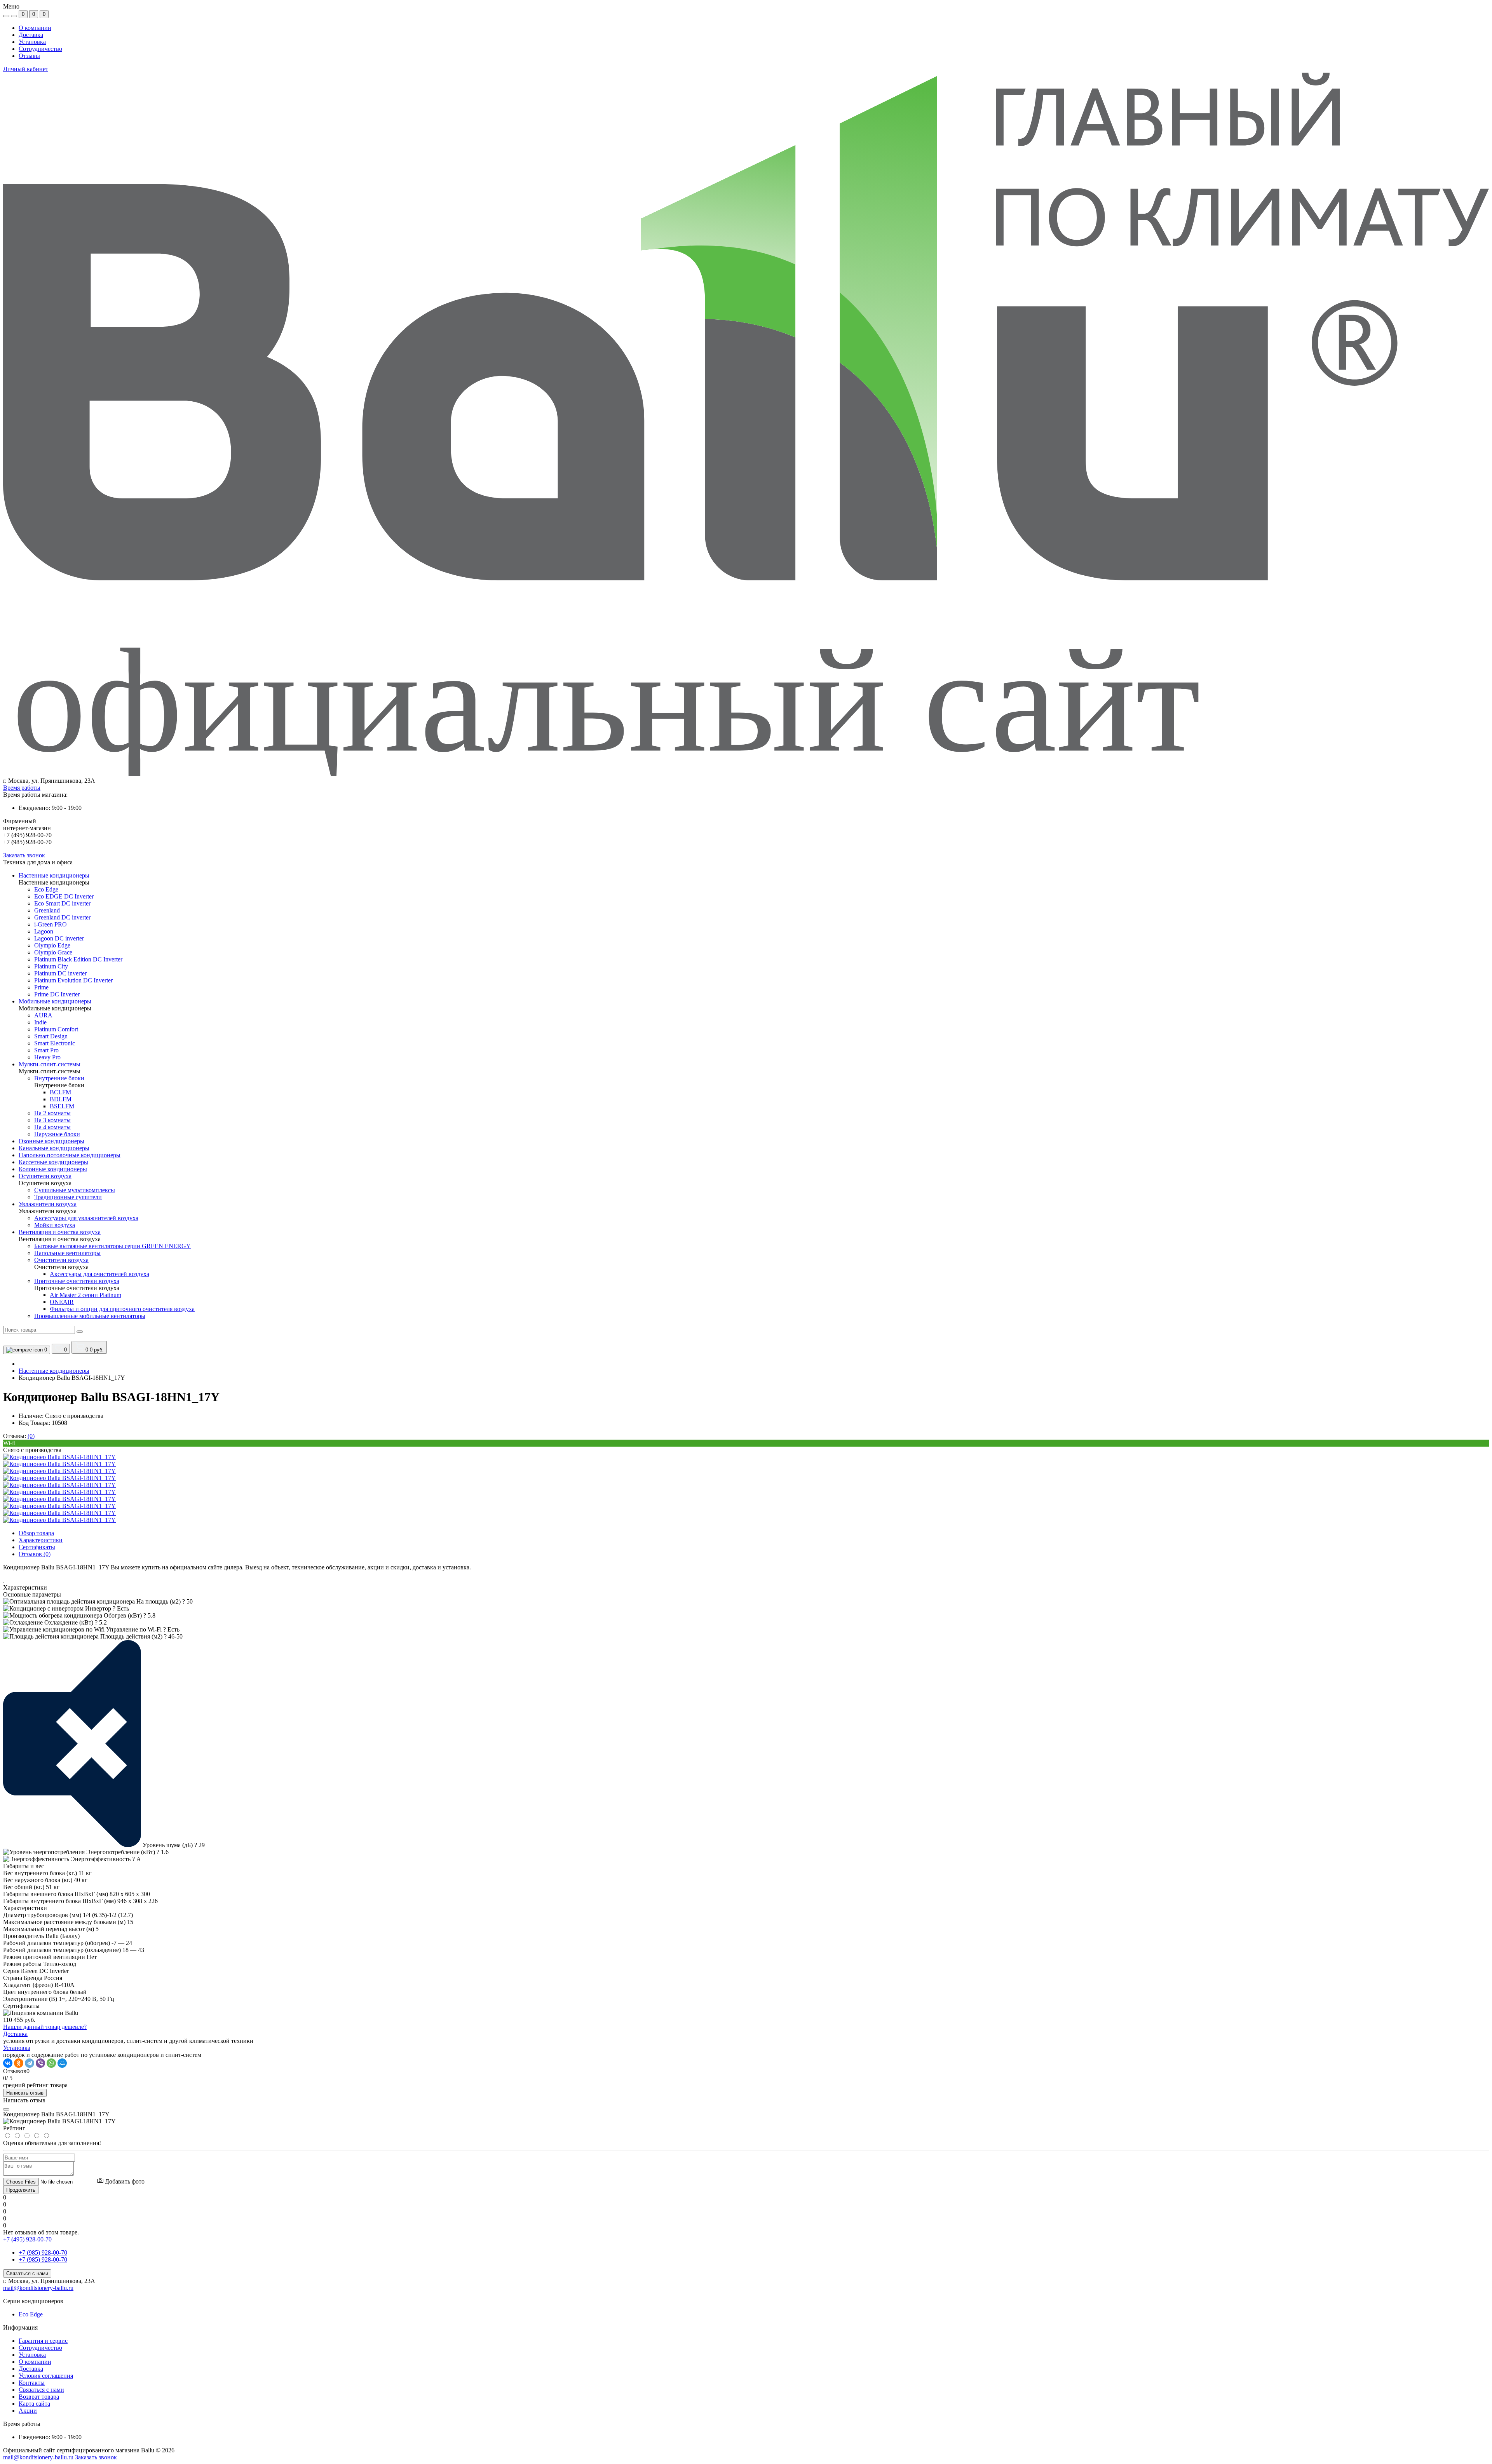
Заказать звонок (24, 855)
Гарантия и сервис (43, 2341)
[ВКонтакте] (8, 2063)
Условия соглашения (46, 2376)
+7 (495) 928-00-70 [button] (27, 2239)
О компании (35, 28)
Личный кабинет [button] (26, 69)
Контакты (32, 2383)
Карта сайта (34, 2404)
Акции (28, 2411)
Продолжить (21, 2190)
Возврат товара (39, 2397)
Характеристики (41, 1540)
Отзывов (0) (35, 1554)
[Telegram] (30, 2063)
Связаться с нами (27, 2273)
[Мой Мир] (62, 2063)
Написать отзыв (25, 2093)
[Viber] (40, 2063)
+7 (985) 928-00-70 (43, 2252)
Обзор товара (36, 1533)
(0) (31, 1436)
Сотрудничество (40, 49)
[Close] (6, 2109)
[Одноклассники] (19, 2063)
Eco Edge (31, 2314)
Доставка (31, 35)
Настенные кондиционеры (54, 1371)
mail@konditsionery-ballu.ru (38, 2288)
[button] (746, 781)
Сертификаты (37, 1547)
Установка (32, 42)
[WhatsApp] (51, 2063)
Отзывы (29, 56)
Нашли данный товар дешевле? (45, 2027)
